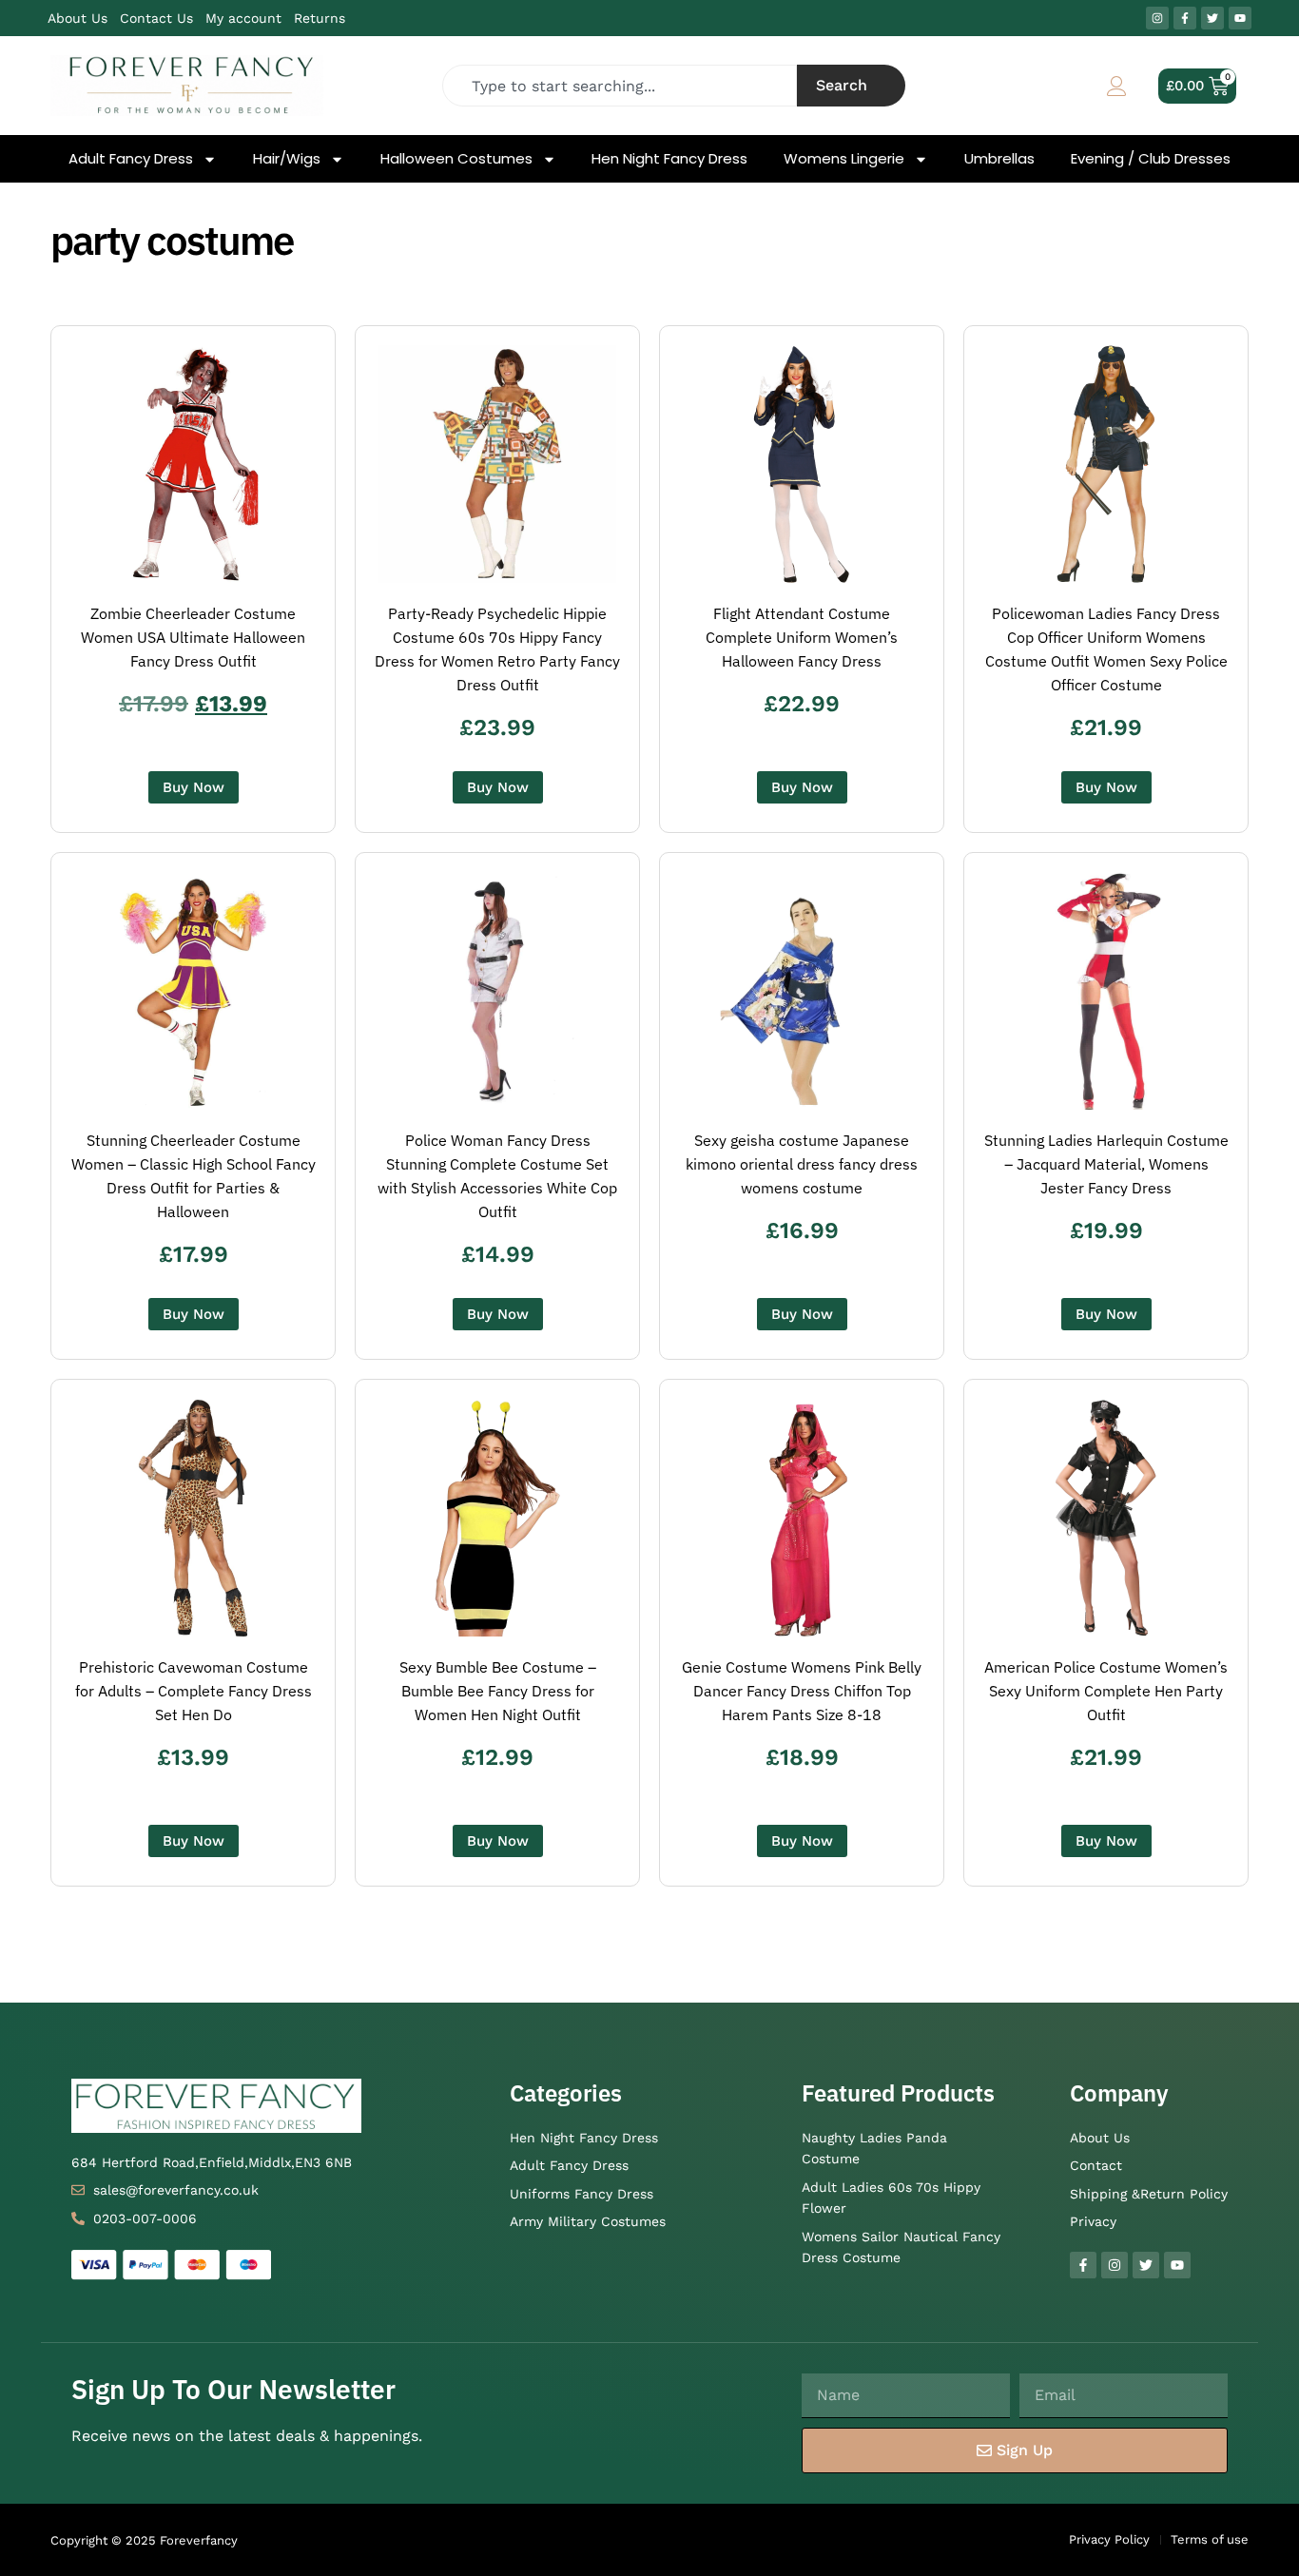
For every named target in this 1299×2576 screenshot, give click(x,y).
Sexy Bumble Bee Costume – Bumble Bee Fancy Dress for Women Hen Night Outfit (498, 1691)
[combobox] (620, 86)
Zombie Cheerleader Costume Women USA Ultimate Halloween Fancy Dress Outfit (193, 637)
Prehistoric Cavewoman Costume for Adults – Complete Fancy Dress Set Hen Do (194, 1691)
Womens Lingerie (844, 159)
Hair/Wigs (287, 159)
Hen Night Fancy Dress (669, 159)
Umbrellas (999, 159)
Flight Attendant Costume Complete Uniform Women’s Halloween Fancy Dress (802, 637)
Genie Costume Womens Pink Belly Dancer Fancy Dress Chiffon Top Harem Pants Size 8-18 (802, 1691)
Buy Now (194, 787)
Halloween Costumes (456, 159)
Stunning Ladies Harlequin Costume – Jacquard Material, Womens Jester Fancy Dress (1106, 1164)
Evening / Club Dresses (1151, 159)
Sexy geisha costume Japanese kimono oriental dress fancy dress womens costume (802, 1164)
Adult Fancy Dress (131, 159)
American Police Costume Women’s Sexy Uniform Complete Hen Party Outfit (1106, 1691)
